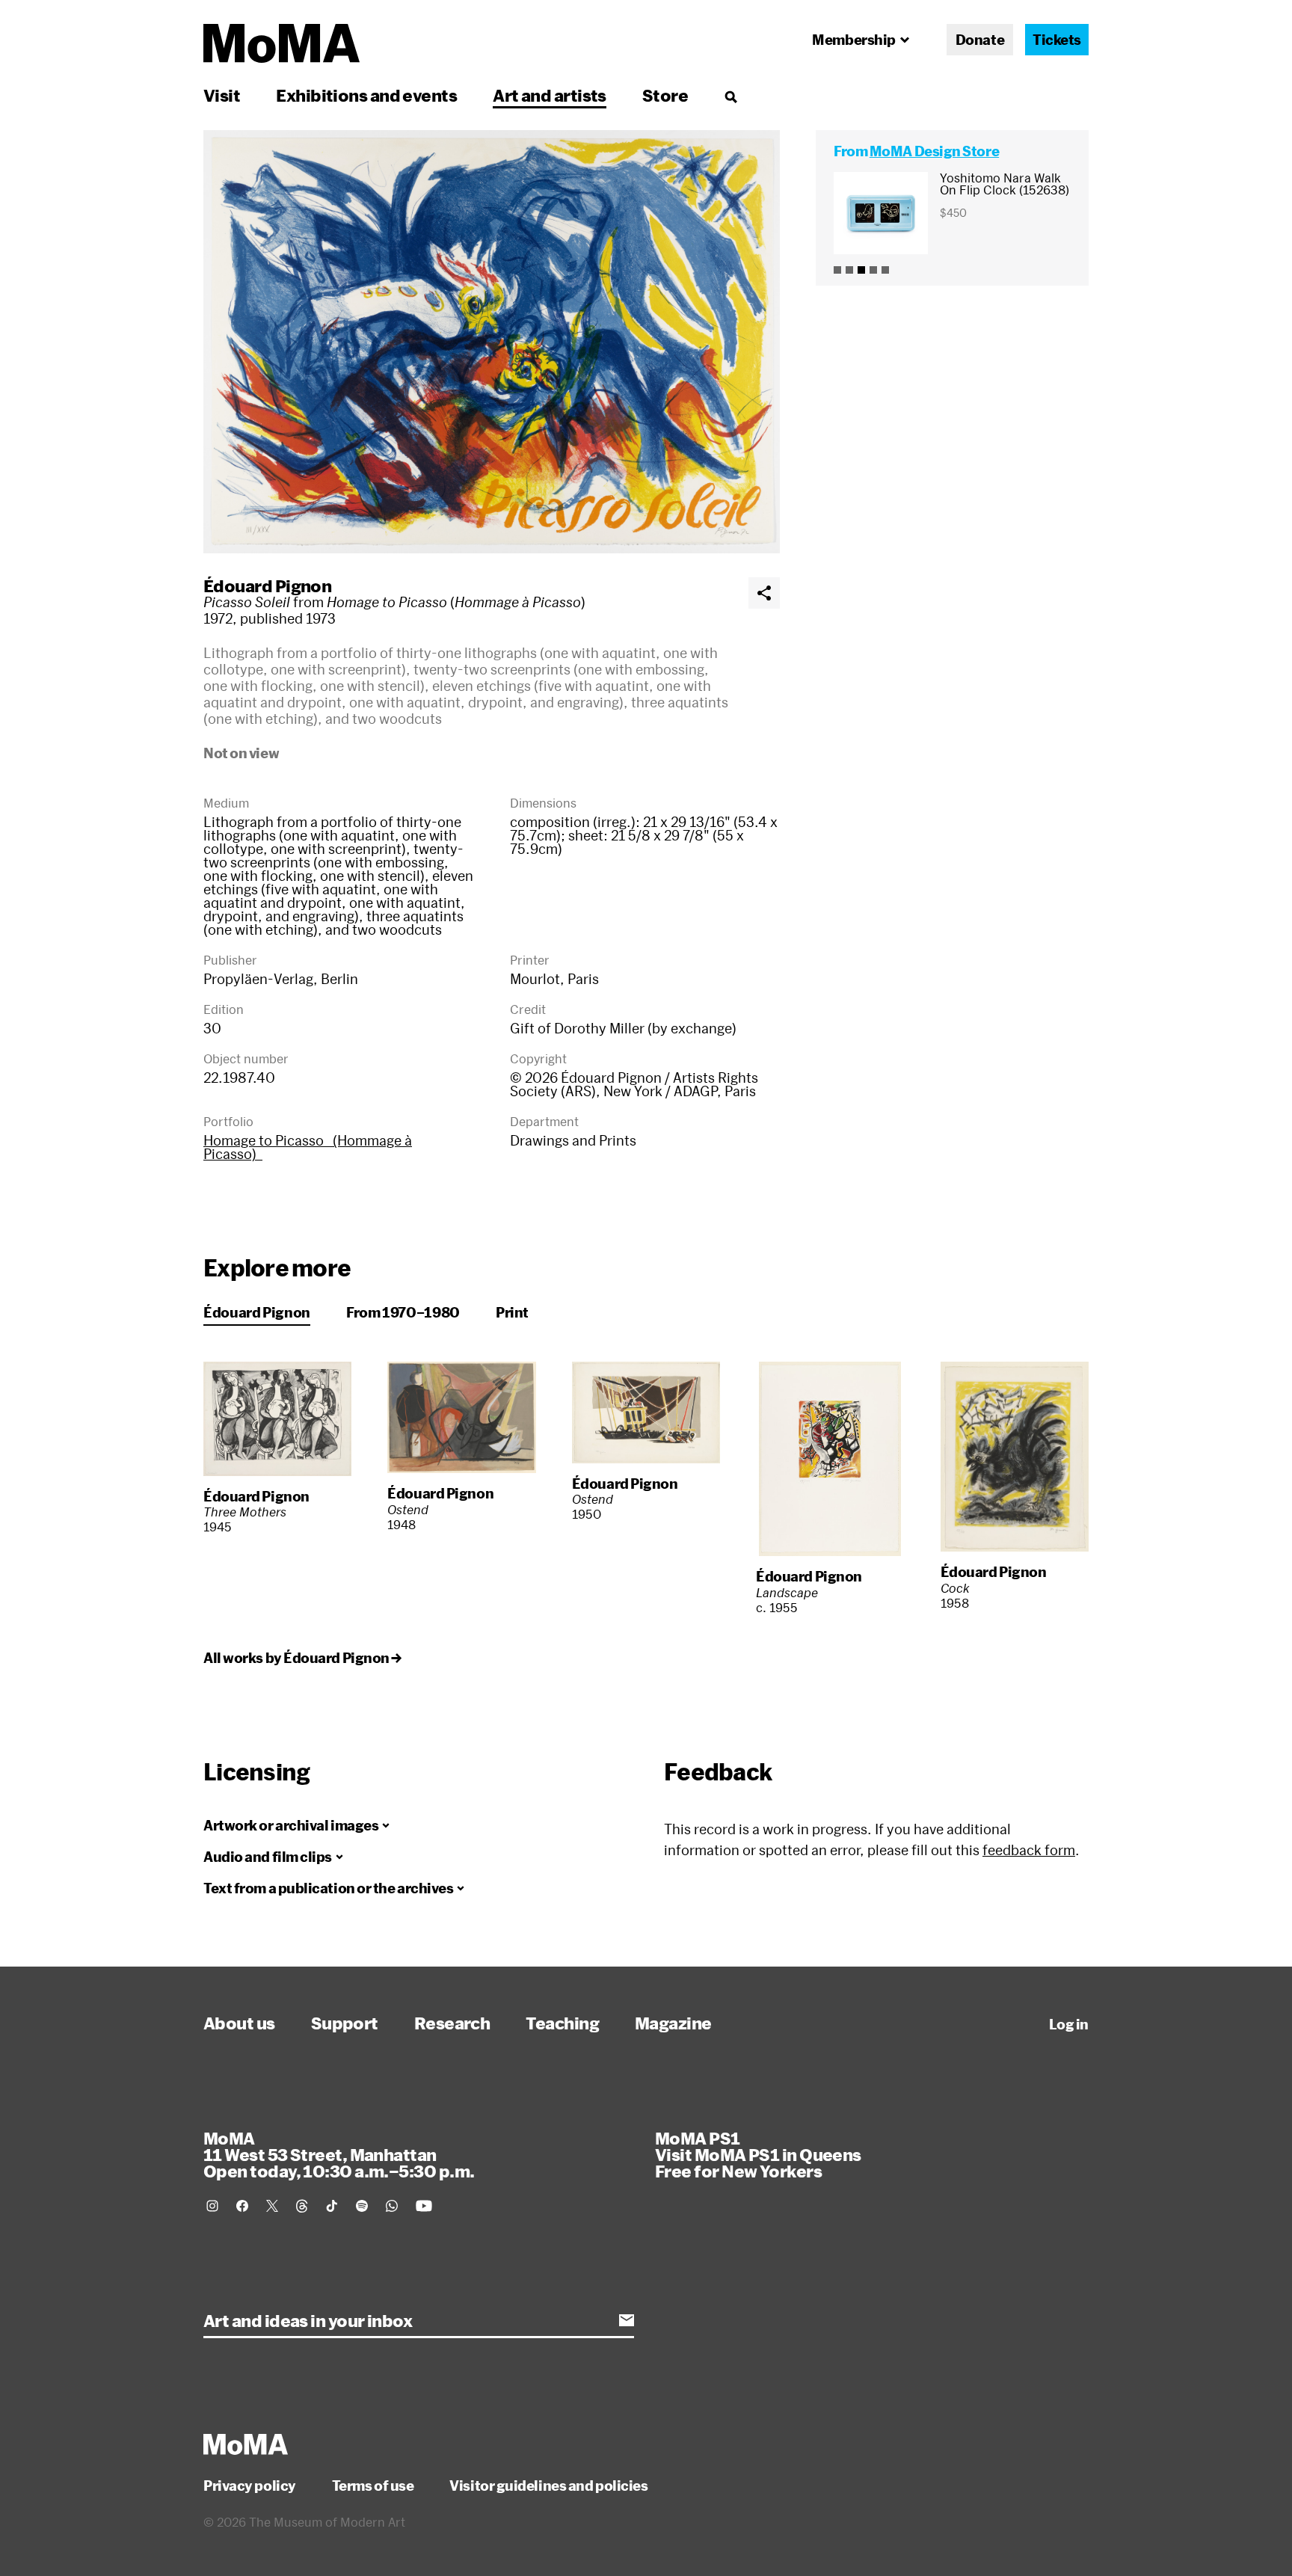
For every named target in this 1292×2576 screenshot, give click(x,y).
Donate (980, 40)
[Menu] (730, 96)
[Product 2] (849, 270)
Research (452, 2023)
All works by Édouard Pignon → (302, 1658)
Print (512, 1312)
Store (665, 95)
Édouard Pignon (267, 585)
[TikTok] (332, 2206)
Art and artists (550, 95)
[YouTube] (424, 2206)
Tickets (1057, 40)
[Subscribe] (627, 2320)
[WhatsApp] (392, 2206)
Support (345, 2023)
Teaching (562, 2023)
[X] (272, 2206)
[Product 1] (837, 270)
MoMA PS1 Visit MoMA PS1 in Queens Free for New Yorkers (758, 2154)
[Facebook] (242, 2206)
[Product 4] (873, 270)
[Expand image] (492, 342)
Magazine (673, 2023)
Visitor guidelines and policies (548, 2486)
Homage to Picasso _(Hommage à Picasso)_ (308, 1147)
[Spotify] (362, 2206)
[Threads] (302, 2206)
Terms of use (373, 2486)
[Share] (764, 593)
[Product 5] (885, 270)
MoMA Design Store (934, 151)
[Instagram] (212, 2206)
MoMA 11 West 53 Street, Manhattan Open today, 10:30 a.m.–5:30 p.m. (339, 2154)
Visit (222, 95)
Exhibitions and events (366, 95)
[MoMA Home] (282, 43)
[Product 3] (861, 270)
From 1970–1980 (403, 1312)
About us (239, 2023)
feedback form (1029, 1850)
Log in (1069, 2024)
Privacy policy (250, 2486)
